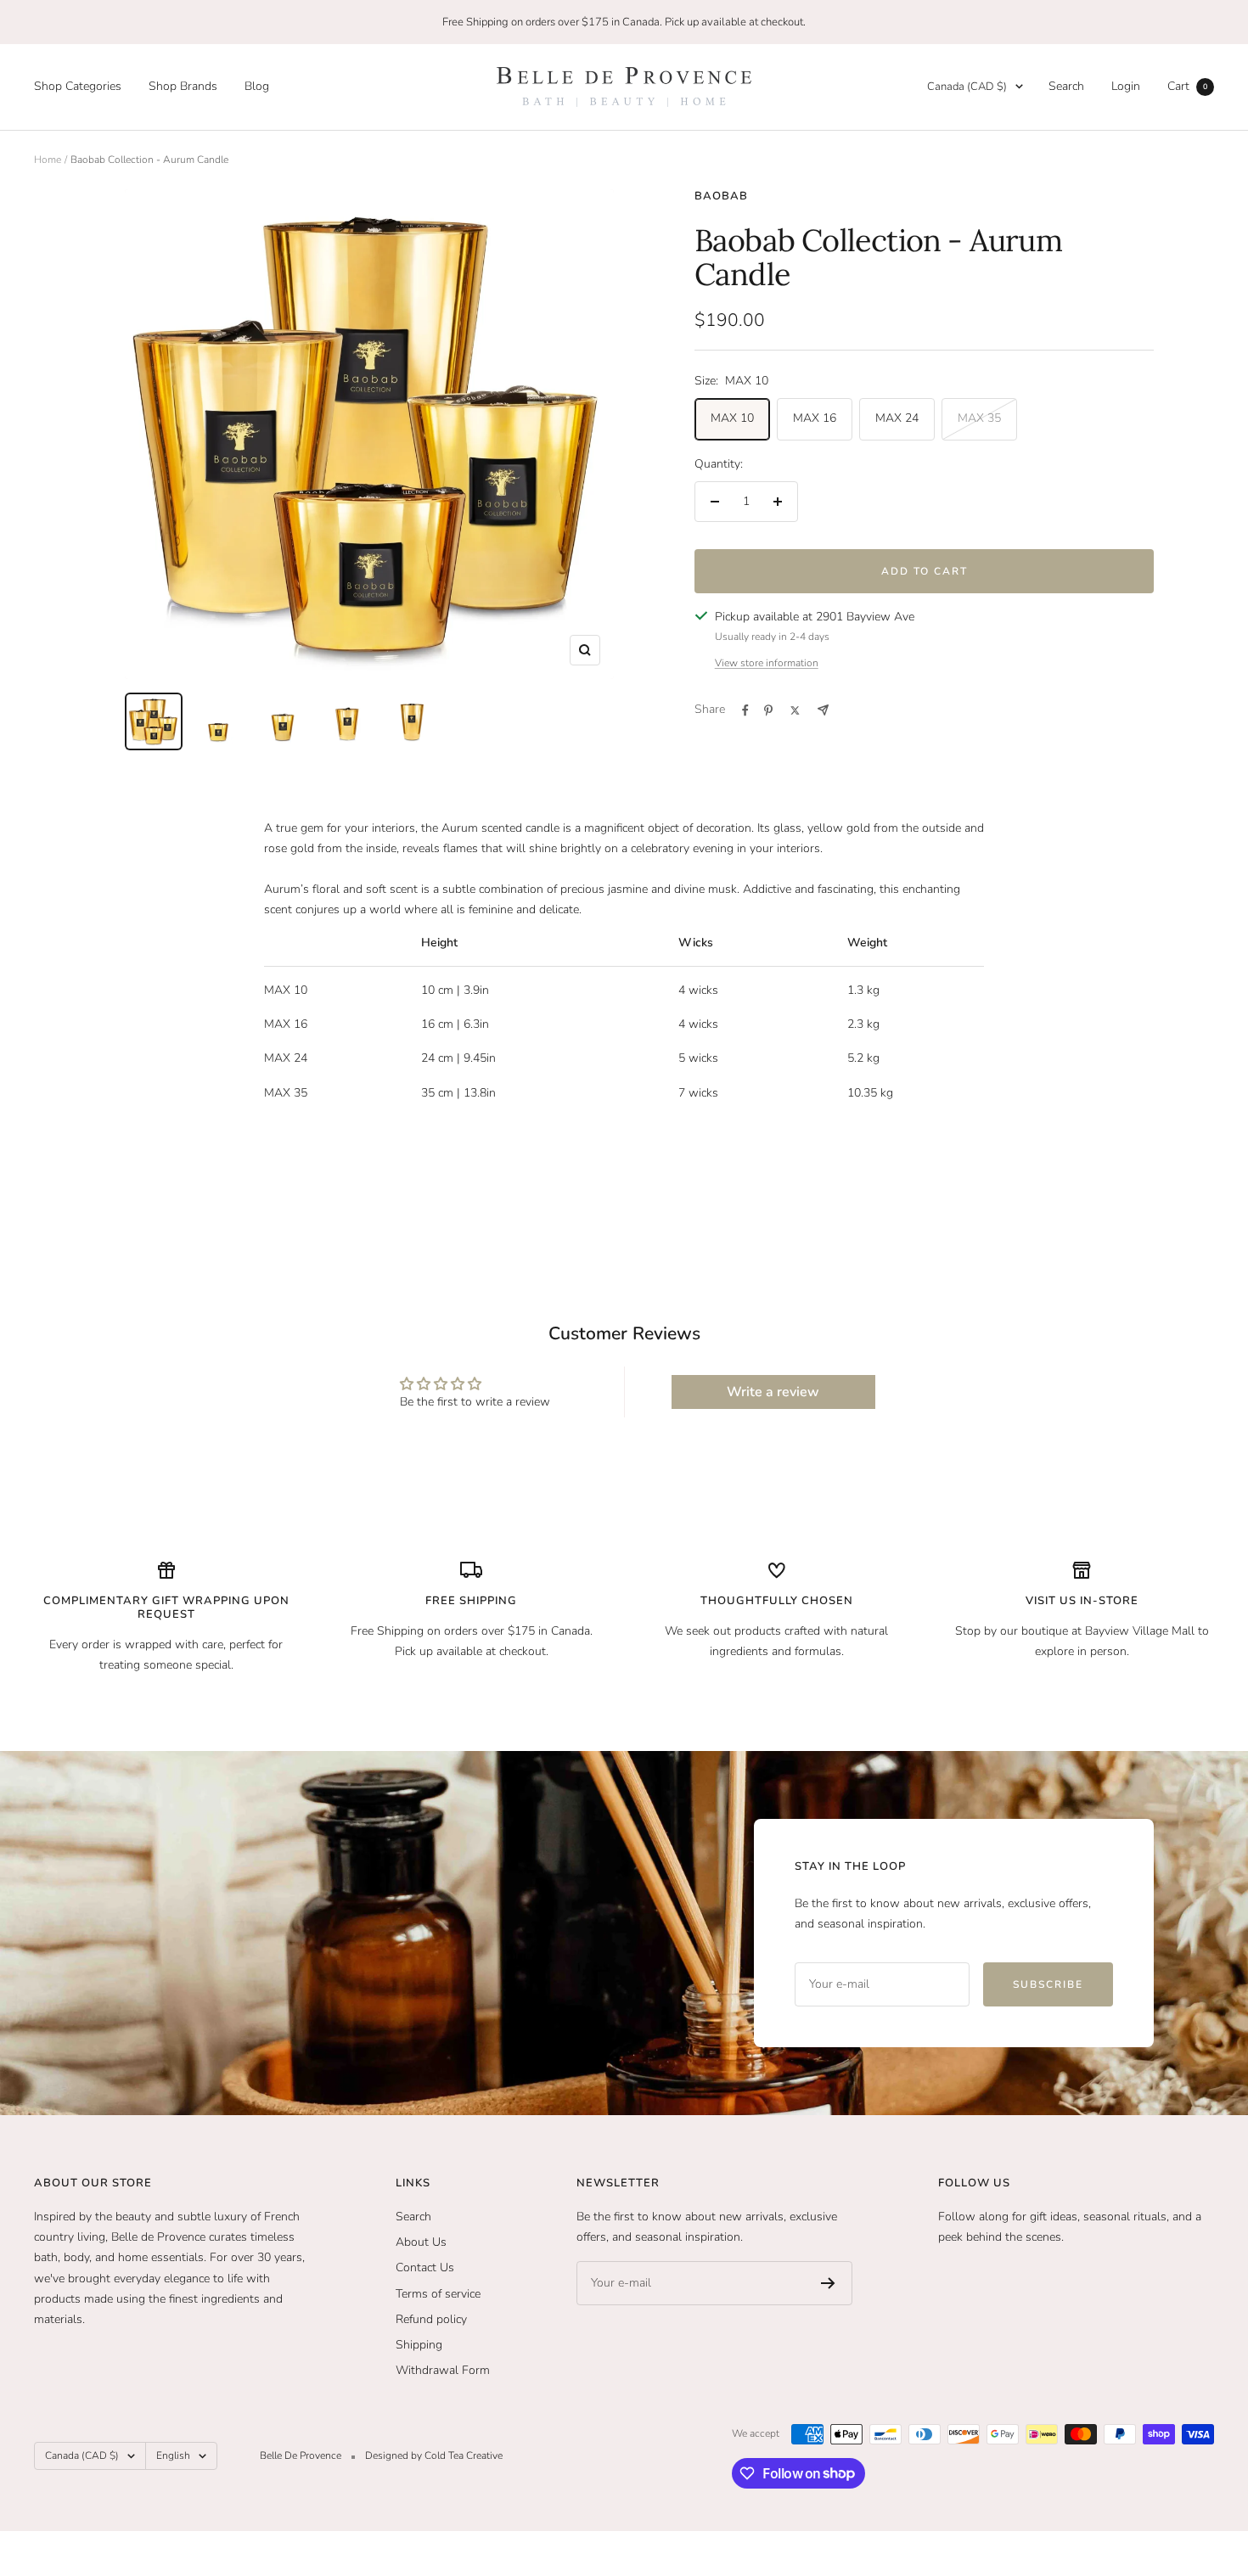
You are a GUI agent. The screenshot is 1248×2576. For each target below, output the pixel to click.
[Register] (828, 2283)
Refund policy (431, 2319)
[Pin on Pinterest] (768, 710)
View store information (767, 663)
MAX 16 (815, 418)
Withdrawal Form (443, 2370)
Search (1066, 86)
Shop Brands (183, 86)
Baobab (721, 196)
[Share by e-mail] (823, 710)
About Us (421, 2242)
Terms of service (438, 2294)
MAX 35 (979, 418)
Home (48, 160)
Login (1126, 86)
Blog (257, 86)
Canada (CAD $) (967, 87)
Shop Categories (78, 86)
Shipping (419, 2345)
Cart (1187, 86)
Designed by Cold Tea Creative (434, 2455)
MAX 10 (732, 418)
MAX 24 (897, 418)
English (173, 2455)
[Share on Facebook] (745, 710)
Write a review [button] (773, 1392)
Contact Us (425, 2267)
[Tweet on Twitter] (795, 710)
